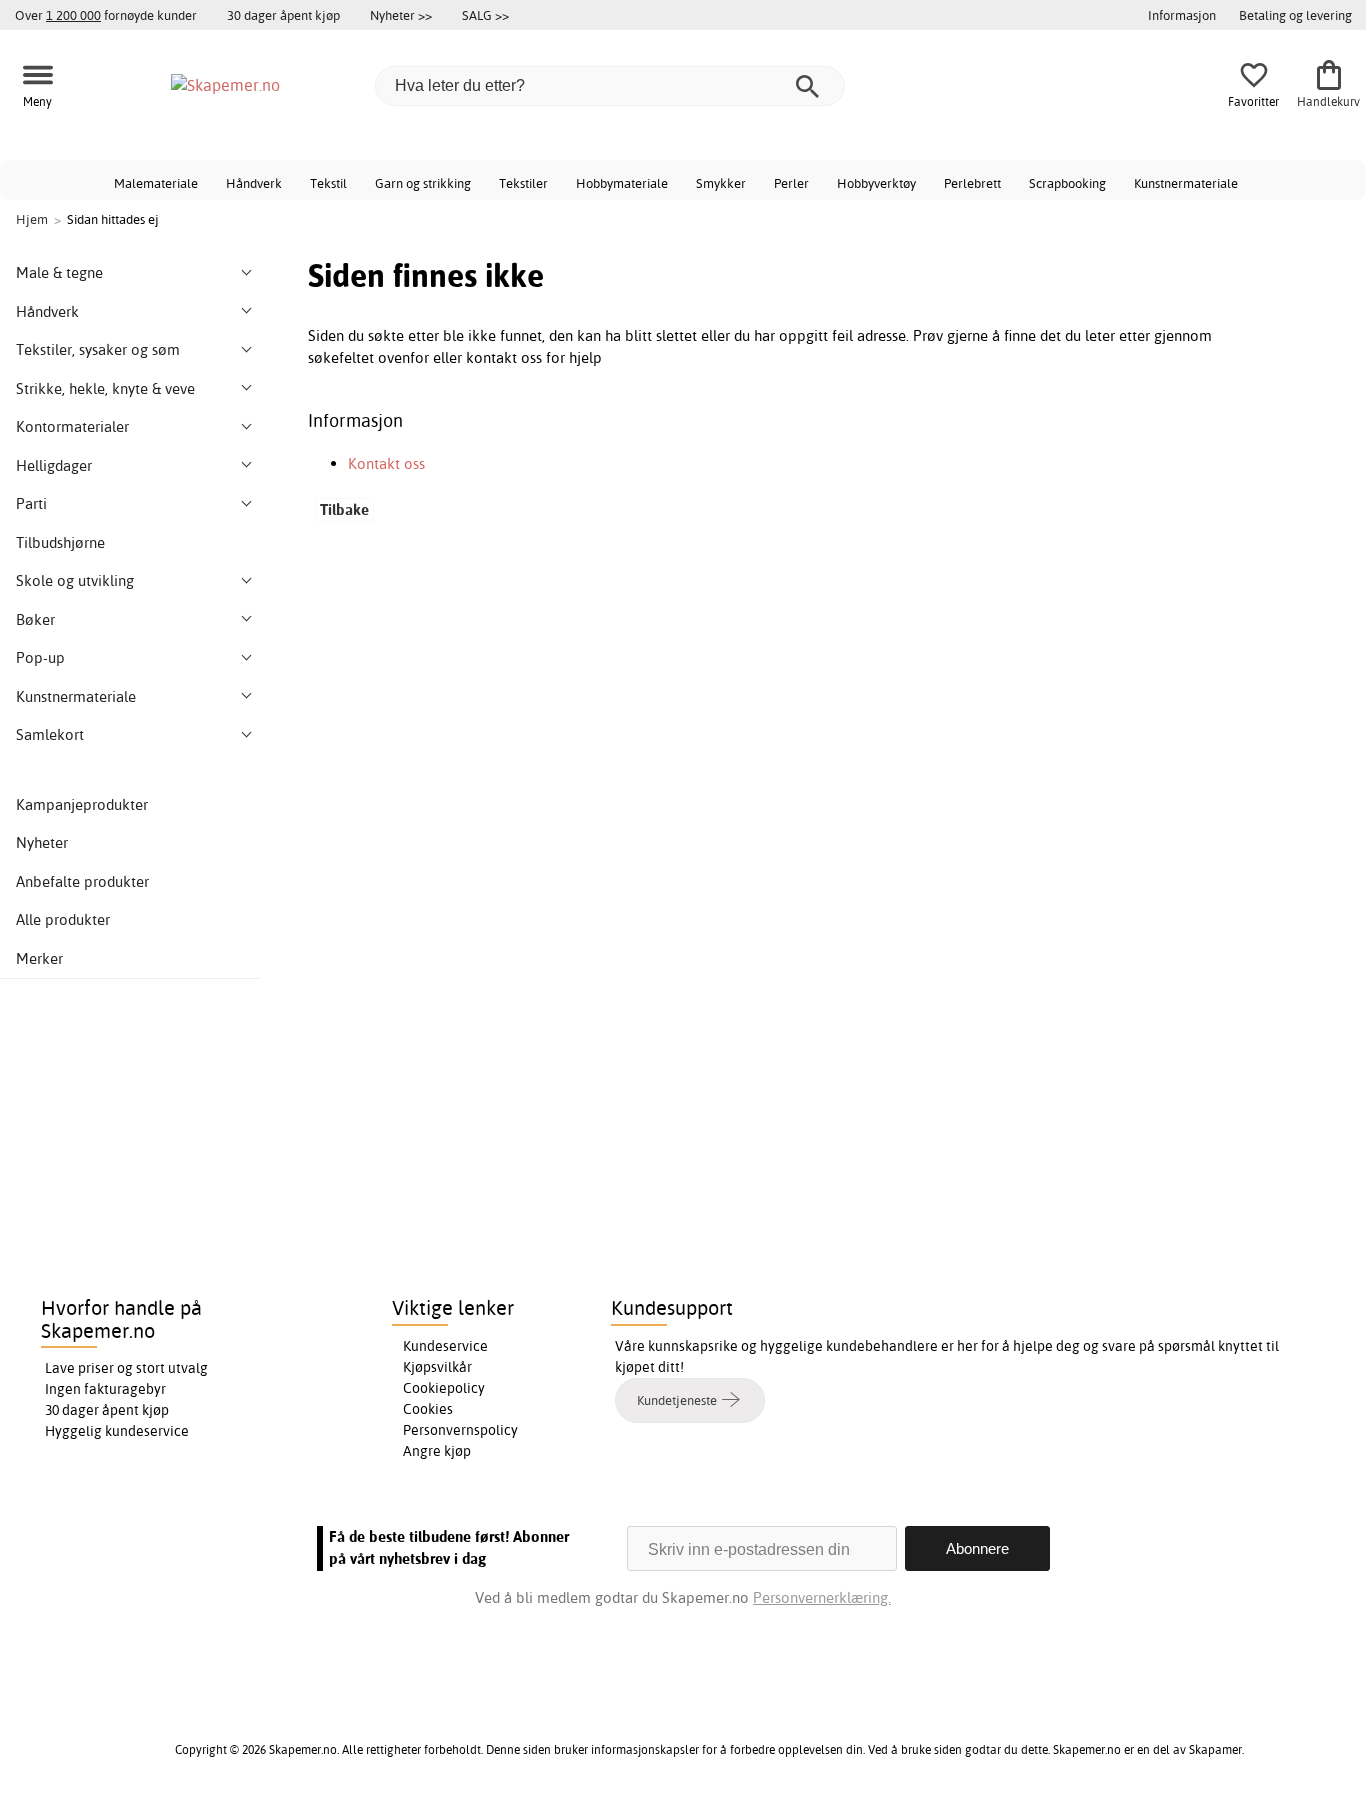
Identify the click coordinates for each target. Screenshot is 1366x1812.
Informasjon (1182, 15)
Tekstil (328, 183)
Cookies (428, 1409)
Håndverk (254, 183)
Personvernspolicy (460, 1430)
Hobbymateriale (622, 183)
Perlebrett (972, 183)
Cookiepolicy (444, 1388)
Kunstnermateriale (1186, 183)
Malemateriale (156, 183)
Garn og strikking (423, 183)
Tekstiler (523, 183)
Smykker (721, 183)
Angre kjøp (437, 1451)
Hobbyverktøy (876, 183)
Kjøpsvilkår (437, 1367)
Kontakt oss (386, 463)
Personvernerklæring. (822, 1597)
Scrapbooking (1067, 183)
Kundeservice (445, 1346)
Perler (791, 183)
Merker (39, 958)
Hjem (32, 219)
